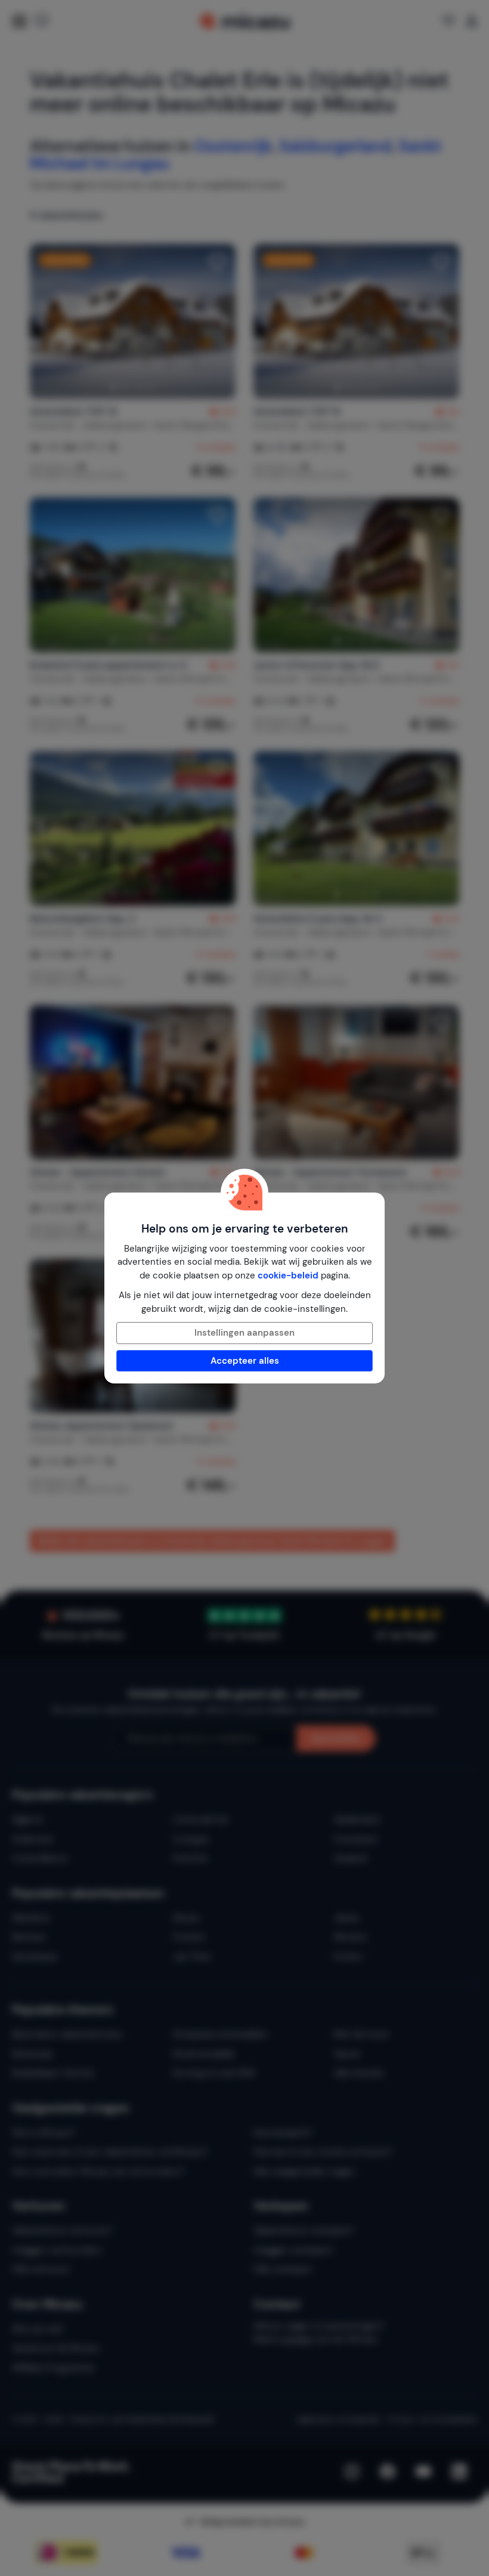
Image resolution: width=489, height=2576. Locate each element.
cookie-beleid (288, 1275)
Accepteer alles (245, 1361)
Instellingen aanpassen (244, 1333)
